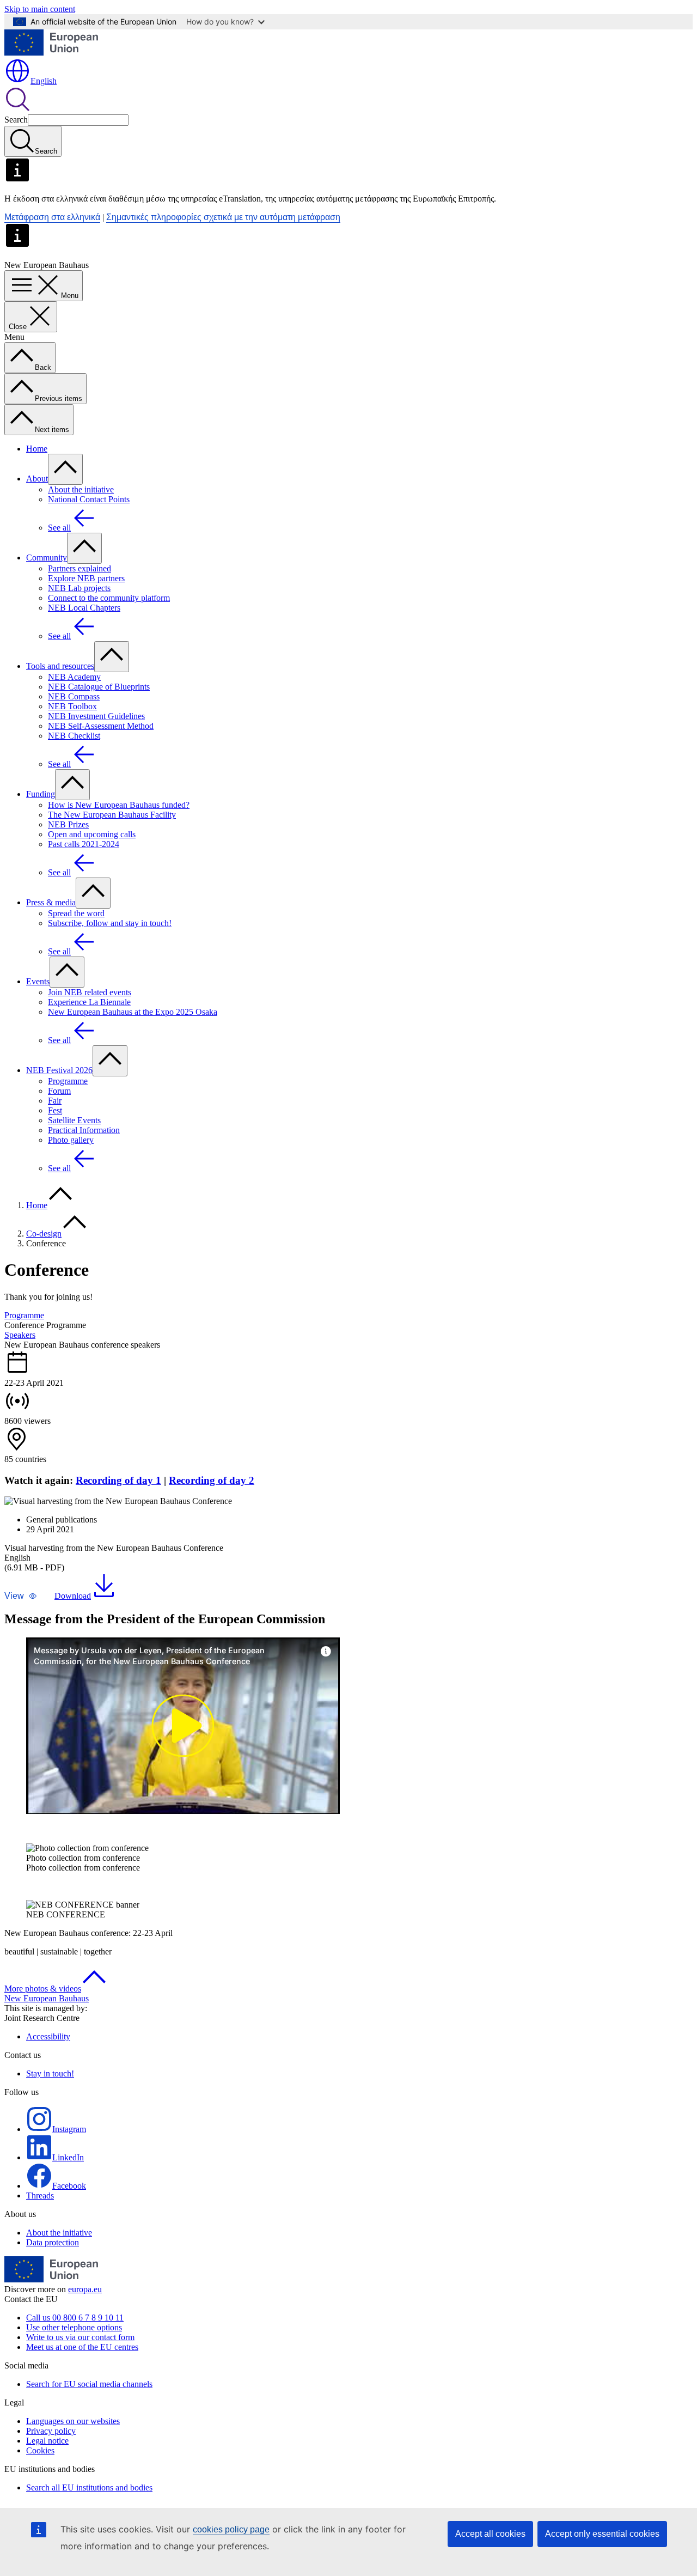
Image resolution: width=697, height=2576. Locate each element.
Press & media (51, 902)
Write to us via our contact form (80, 2337)
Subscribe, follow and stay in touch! (110, 923)
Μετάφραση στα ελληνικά (52, 217)
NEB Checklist (74, 736)
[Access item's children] (65, 469)
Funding (41, 794)
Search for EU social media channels (89, 2384)
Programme (68, 1081)
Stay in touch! (50, 2073)
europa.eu (85, 2289)
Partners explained (80, 568)
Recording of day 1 (118, 1480)
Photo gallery (71, 1140)
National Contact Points (89, 499)
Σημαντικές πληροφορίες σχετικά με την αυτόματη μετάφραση (223, 217)
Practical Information (84, 1130)
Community (47, 558)
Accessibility (48, 2036)
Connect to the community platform (109, 598)
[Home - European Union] (51, 53)
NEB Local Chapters (84, 608)
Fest (55, 1110)
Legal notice (47, 2441)
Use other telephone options (74, 2327)
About (37, 479)
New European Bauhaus (47, 1998)
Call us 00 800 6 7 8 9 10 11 (75, 2318)
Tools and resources (60, 666)
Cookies (40, 2450)
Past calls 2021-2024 (84, 844)
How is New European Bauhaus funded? (119, 805)
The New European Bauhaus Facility (112, 815)
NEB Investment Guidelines (96, 716)
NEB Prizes (68, 824)
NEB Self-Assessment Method (101, 726)
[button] (21, 1596)
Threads (40, 2196)
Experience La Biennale (89, 1002)
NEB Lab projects (79, 588)
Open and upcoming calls (92, 834)
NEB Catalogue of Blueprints (99, 687)
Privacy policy (51, 2431)
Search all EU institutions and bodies (89, 2487)
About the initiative (81, 489)
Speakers (20, 1335)
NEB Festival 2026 (59, 1070)
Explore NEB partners (86, 578)
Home (37, 449)
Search (16, 120)
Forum (59, 1091)
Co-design (44, 1234)
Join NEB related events (90, 992)
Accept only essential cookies (602, 2534)
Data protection (53, 2242)
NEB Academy (74, 677)
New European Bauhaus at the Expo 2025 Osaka (133, 1012)
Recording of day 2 (212, 1480)
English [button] (44, 81)
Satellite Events (74, 1120)
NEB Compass (74, 696)
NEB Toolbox (72, 706)
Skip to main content (40, 9)
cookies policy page (231, 2529)
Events (38, 981)
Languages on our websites (73, 2421)
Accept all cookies (490, 2534)
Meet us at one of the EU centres (82, 2347)
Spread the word (76, 913)
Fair (55, 1101)
